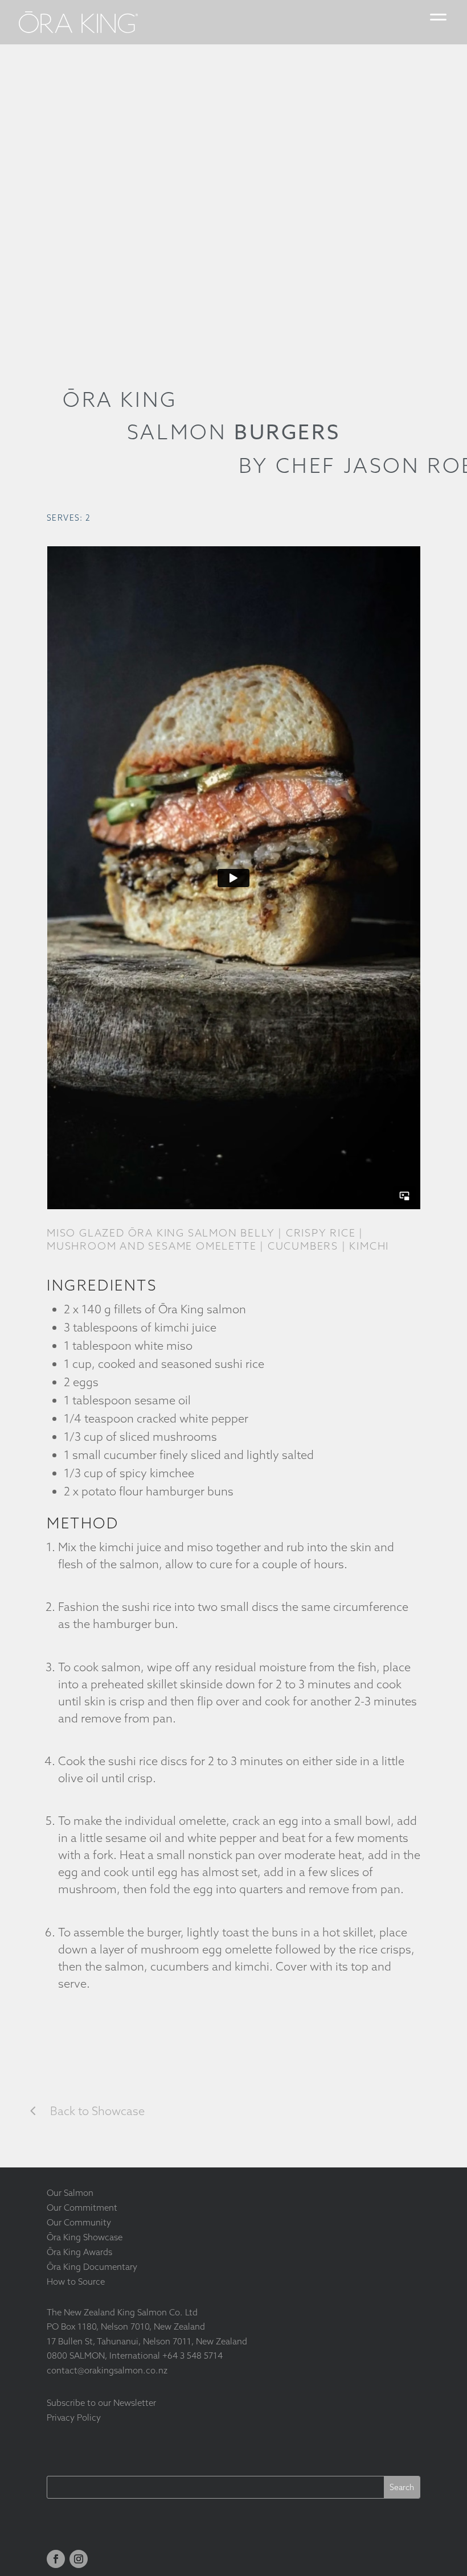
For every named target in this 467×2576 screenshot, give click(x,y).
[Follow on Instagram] (79, 2559)
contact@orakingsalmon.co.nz (107, 2370)
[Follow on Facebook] (56, 2559)
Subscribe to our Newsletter (101, 2403)
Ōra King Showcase (85, 2237)
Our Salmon (70, 2193)
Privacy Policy (74, 2418)
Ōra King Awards (79, 2252)
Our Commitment (82, 2208)
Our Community (79, 2222)
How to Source (76, 2282)
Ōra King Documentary (92, 2267)
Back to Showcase (97, 2111)
